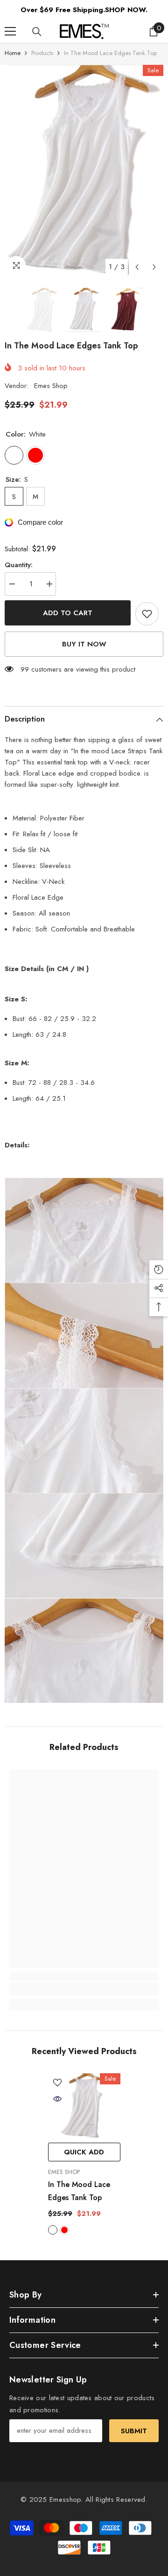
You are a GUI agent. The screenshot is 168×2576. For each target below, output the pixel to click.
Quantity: (19, 565)
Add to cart (68, 613)
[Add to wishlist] (147, 614)
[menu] (10, 31)
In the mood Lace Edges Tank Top (79, 2191)
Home (13, 53)
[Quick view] (57, 2099)
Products (42, 53)
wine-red (64, 2230)
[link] (84, 1989)
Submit (134, 2431)
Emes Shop (51, 386)
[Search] (37, 32)
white (53, 2230)
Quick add (84, 2152)
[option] (84, 170)
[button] (137, 267)
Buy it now (84, 644)
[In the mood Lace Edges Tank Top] (84, 2106)
